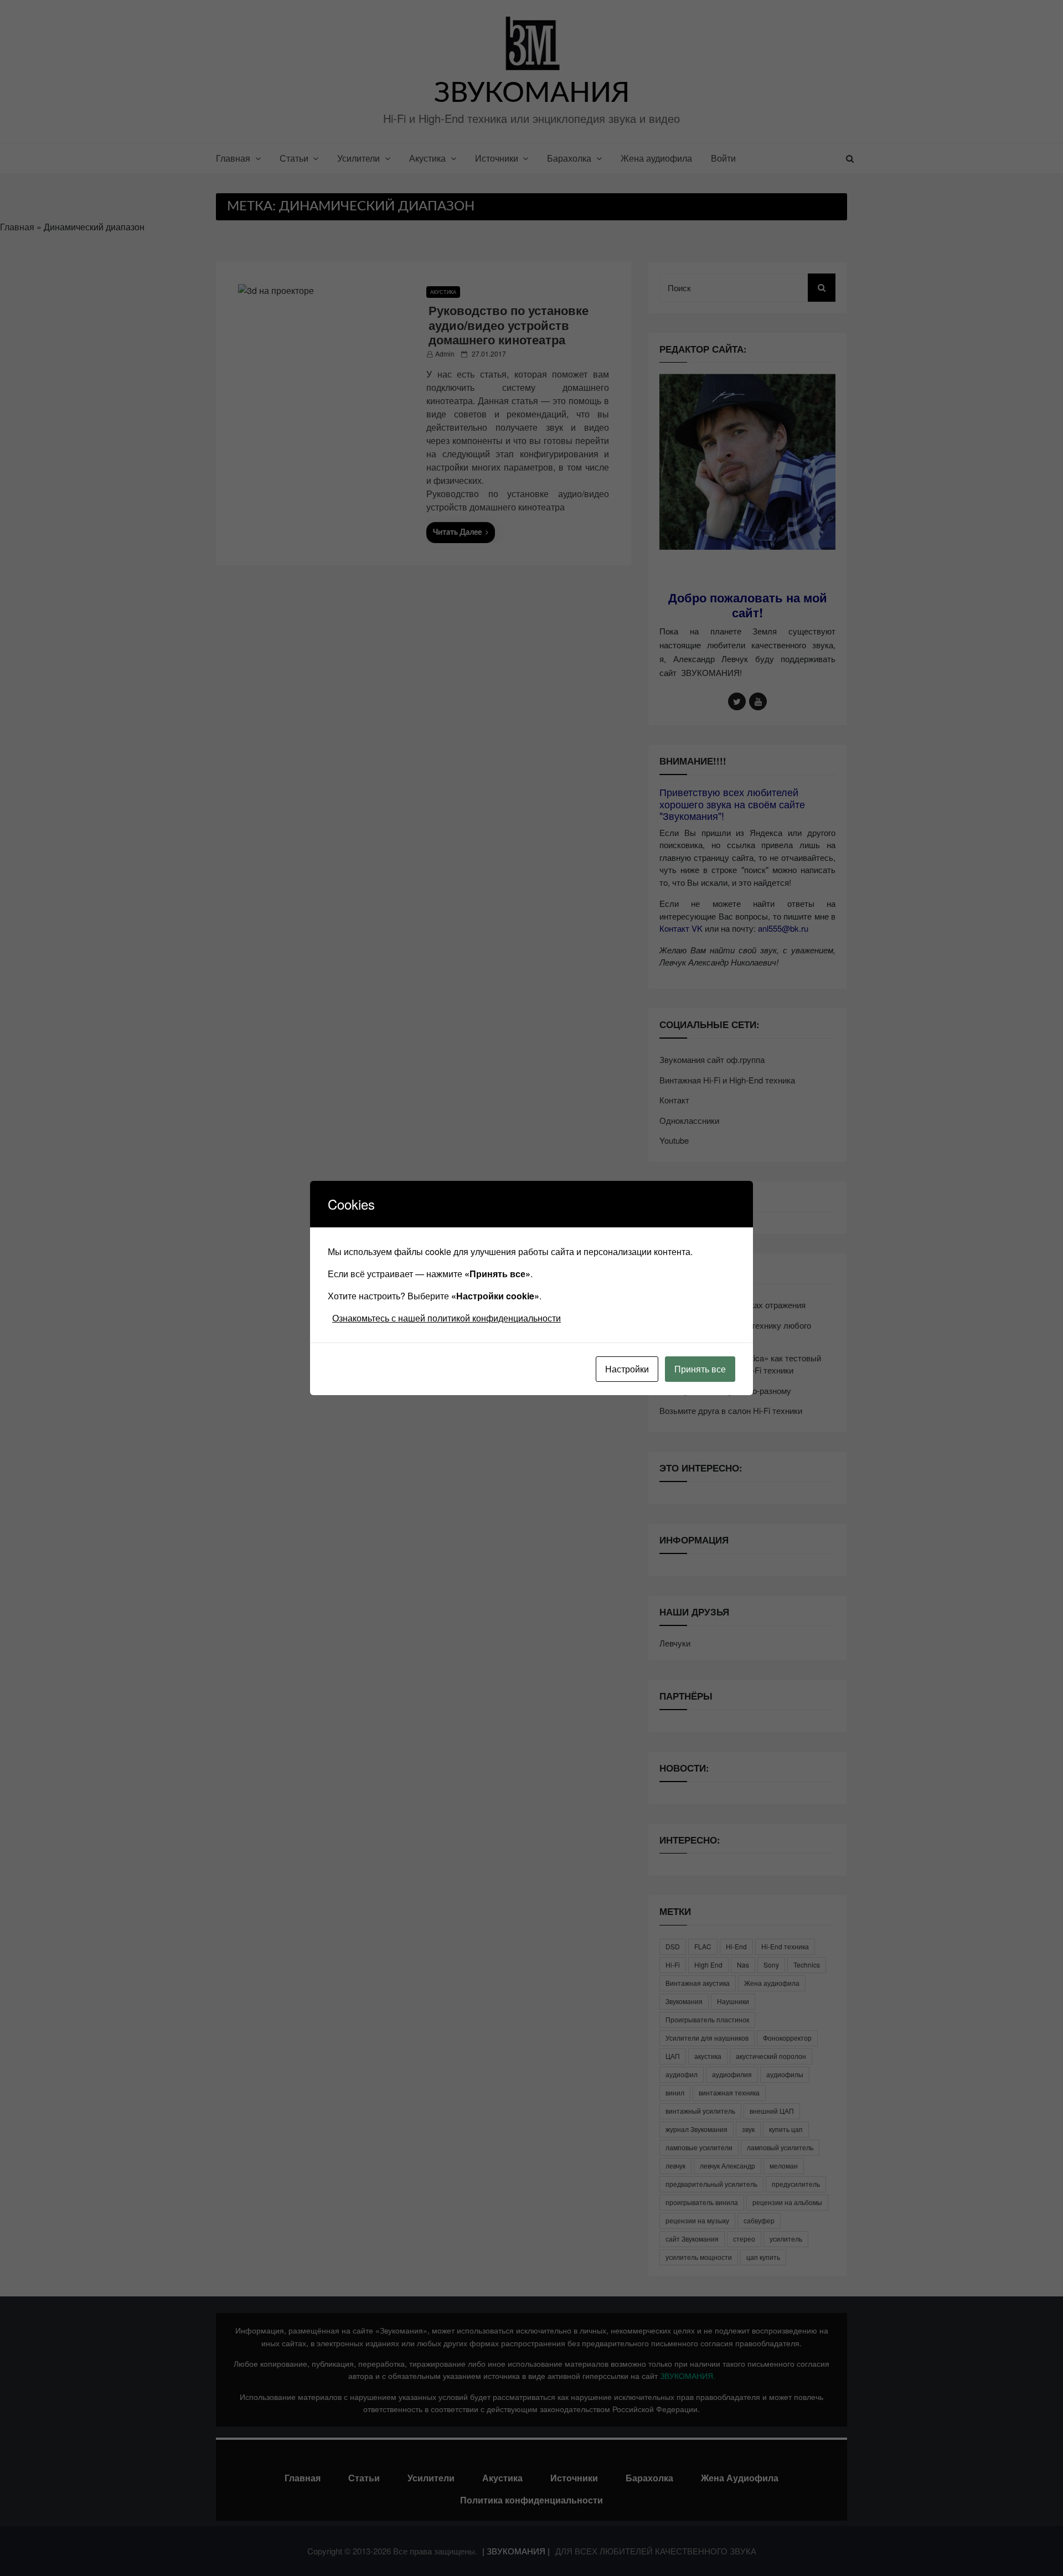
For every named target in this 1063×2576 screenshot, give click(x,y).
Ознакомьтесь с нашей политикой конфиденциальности (447, 1318)
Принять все (700, 1369)
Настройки (627, 1369)
